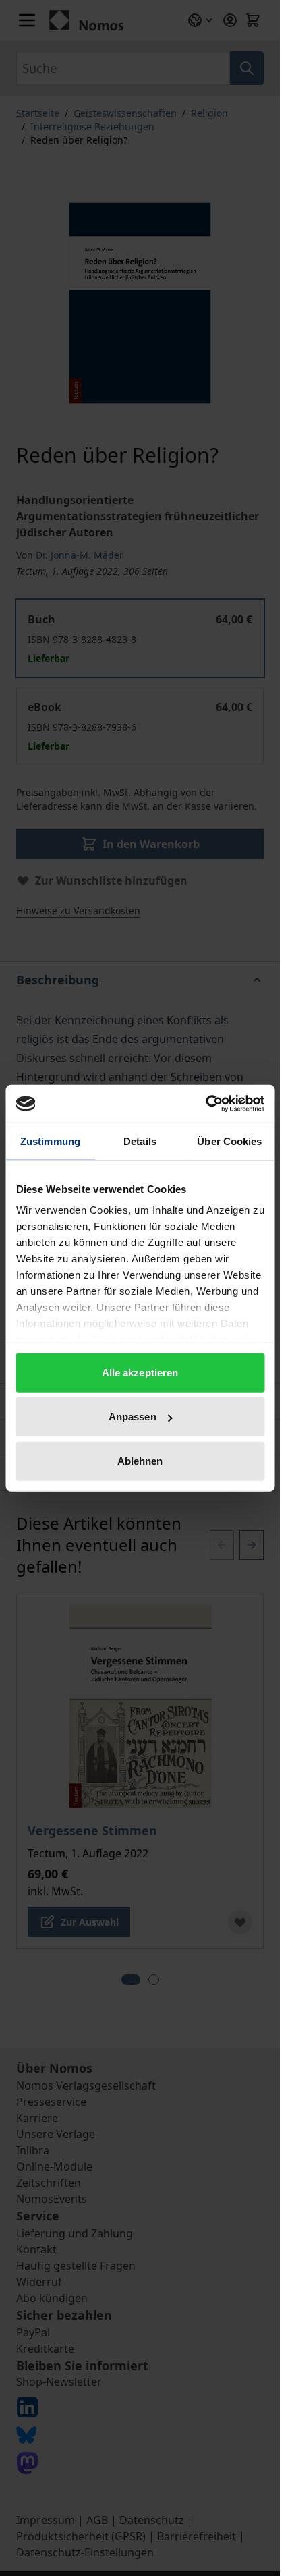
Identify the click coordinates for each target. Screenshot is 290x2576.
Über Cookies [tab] (229, 1141)
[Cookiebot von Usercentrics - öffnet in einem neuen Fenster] (205, 1104)
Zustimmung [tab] (50, 1141)
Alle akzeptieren (140, 1372)
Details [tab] (140, 1141)
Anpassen (133, 1417)
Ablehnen (140, 1460)
